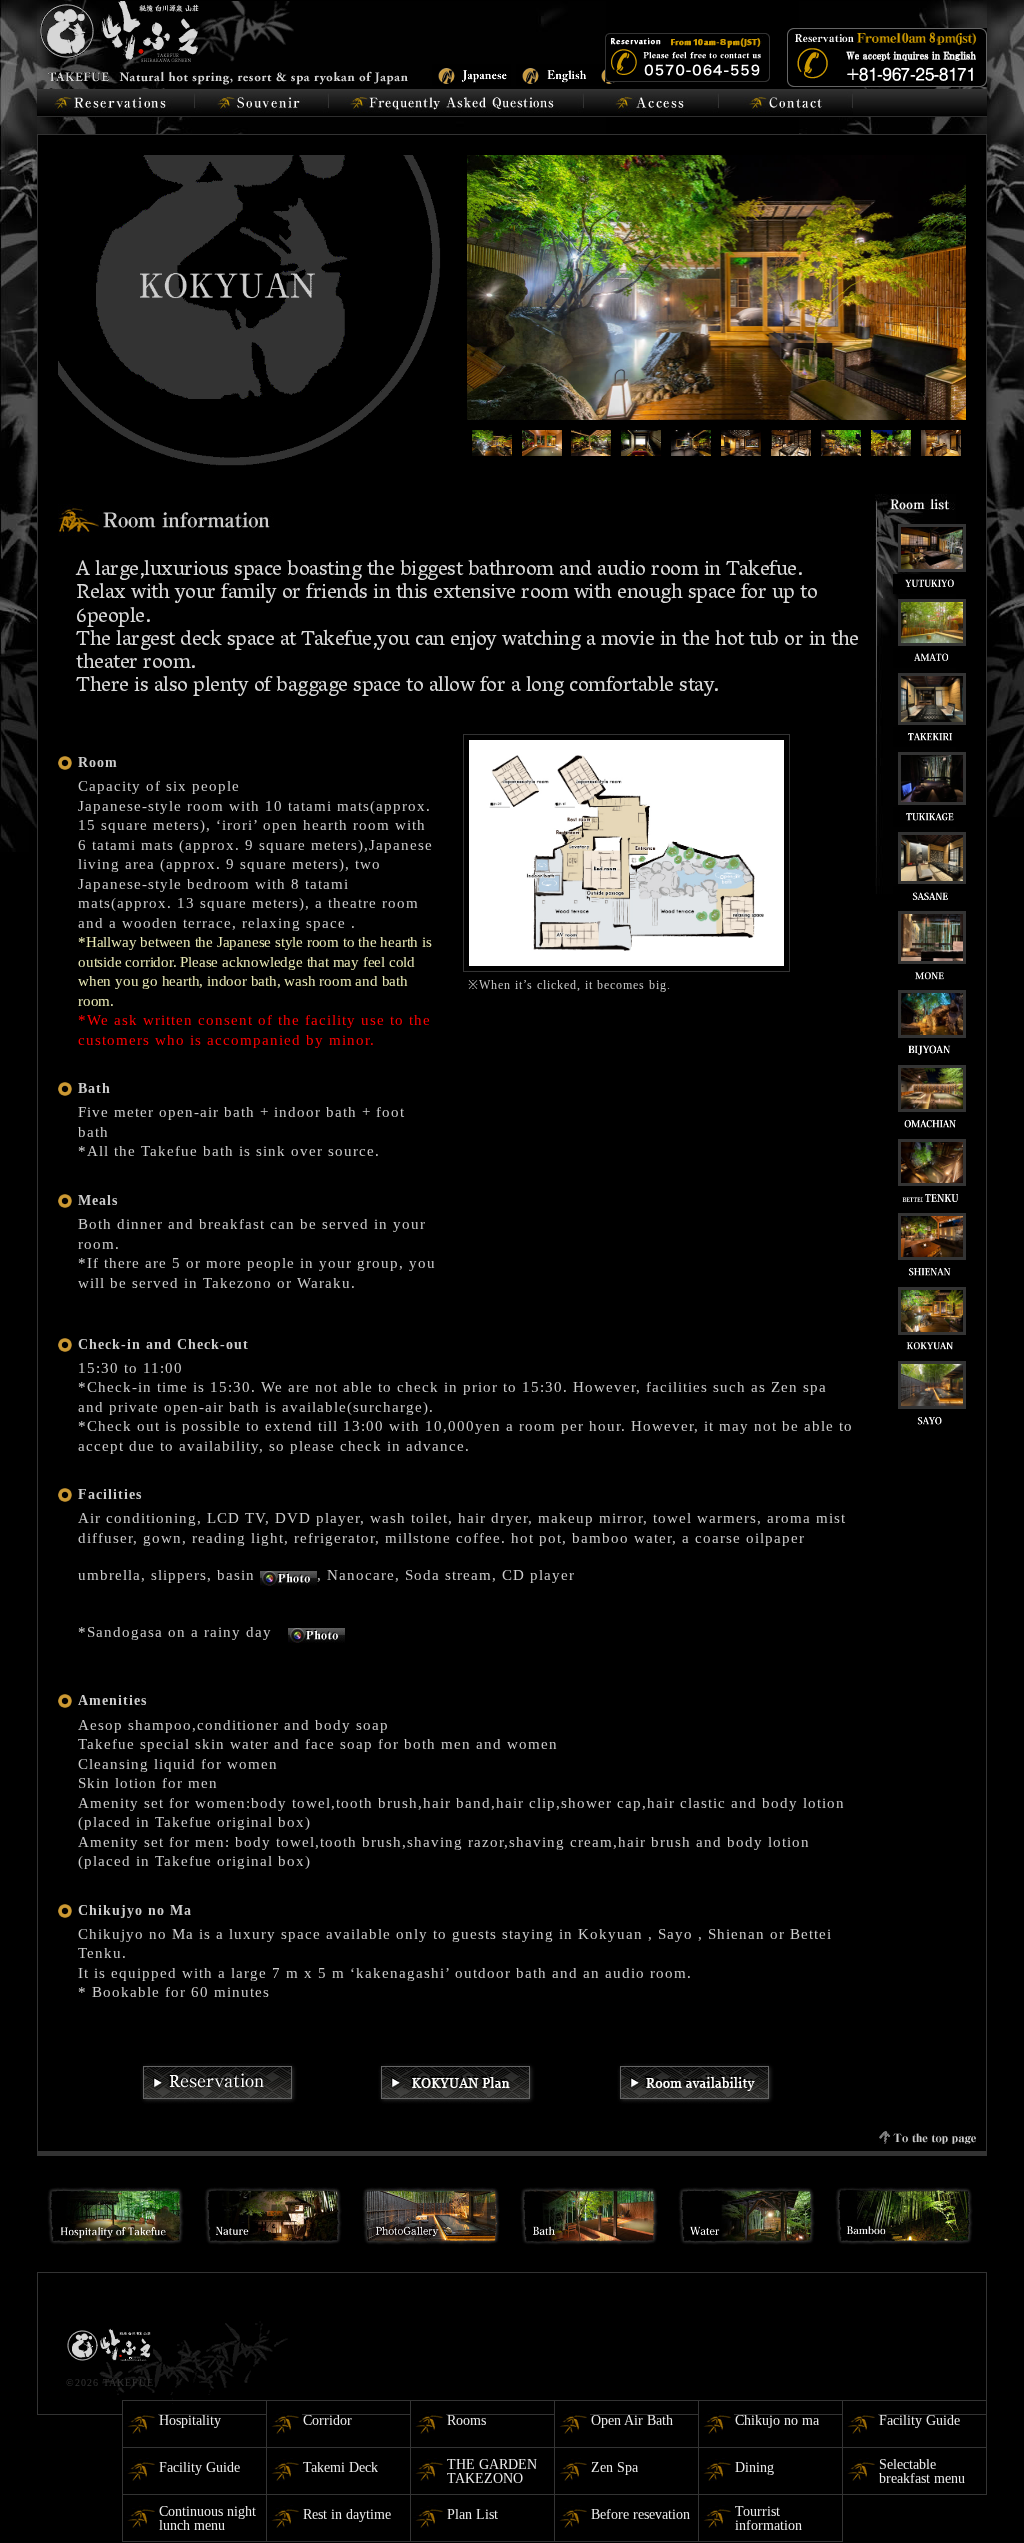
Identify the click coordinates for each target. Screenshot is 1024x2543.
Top (976, 2495)
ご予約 (115, 103)
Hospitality (190, 2420)
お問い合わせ (786, 103)
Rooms (466, 2420)
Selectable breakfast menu (922, 2471)
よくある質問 (456, 103)
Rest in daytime (347, 2514)
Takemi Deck (340, 2467)
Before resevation (640, 2514)
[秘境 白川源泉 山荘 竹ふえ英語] (224, 40)
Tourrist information (768, 2518)
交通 (651, 103)
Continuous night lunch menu (207, 2518)
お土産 (261, 103)
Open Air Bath (632, 2420)
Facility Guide (919, 2420)
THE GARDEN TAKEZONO (492, 2471)
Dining (754, 2467)
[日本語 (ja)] (471, 73)
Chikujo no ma (777, 2420)
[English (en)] (555, 73)
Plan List (472, 2514)
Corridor (327, 2420)
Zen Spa (614, 2467)
